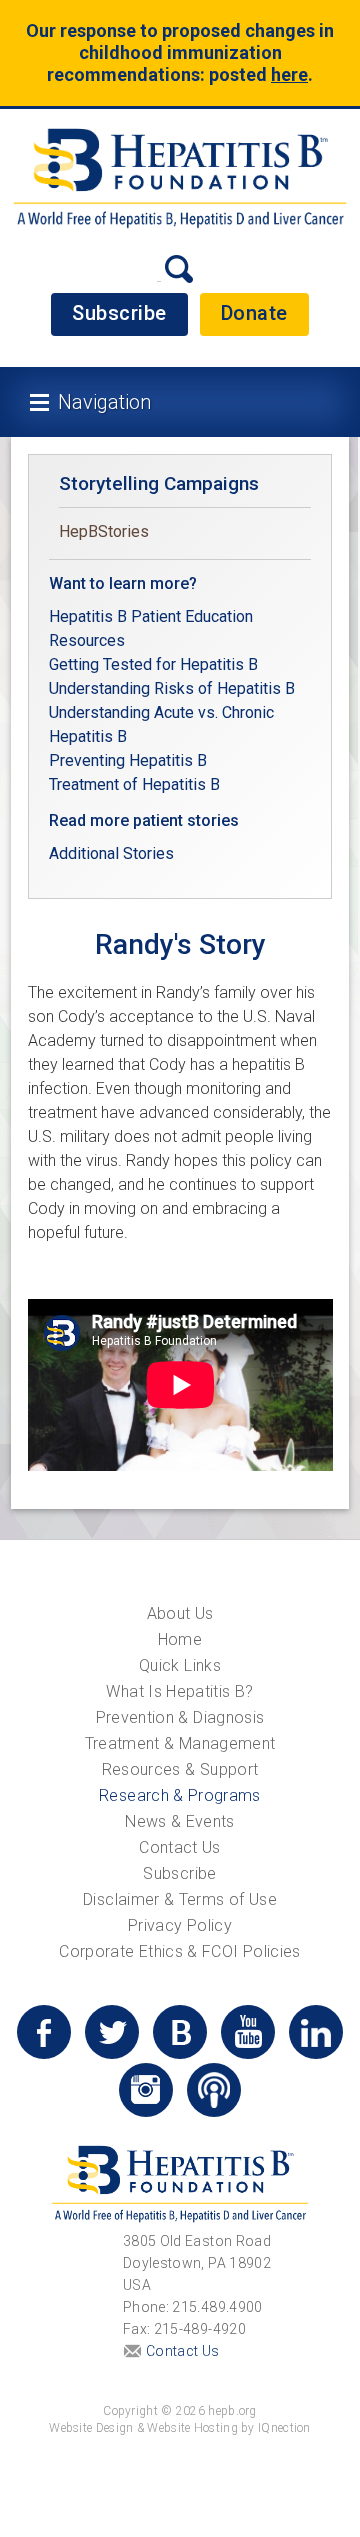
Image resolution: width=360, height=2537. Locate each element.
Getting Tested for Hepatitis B (155, 664)
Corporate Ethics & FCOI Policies (179, 1951)
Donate (254, 313)
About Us (180, 1613)
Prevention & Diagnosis (180, 1717)
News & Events (180, 1821)
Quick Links (180, 1665)
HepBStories (104, 531)
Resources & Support (180, 1769)
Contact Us (180, 1847)
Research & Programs (180, 1795)
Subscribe (119, 313)
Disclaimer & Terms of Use (180, 1899)
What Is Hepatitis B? (179, 1691)
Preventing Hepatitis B (128, 760)
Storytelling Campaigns (159, 483)
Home (180, 1639)
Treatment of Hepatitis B (134, 784)
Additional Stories (111, 853)
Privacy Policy (180, 1925)
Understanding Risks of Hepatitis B (172, 688)
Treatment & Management (180, 1743)
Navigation (104, 402)
